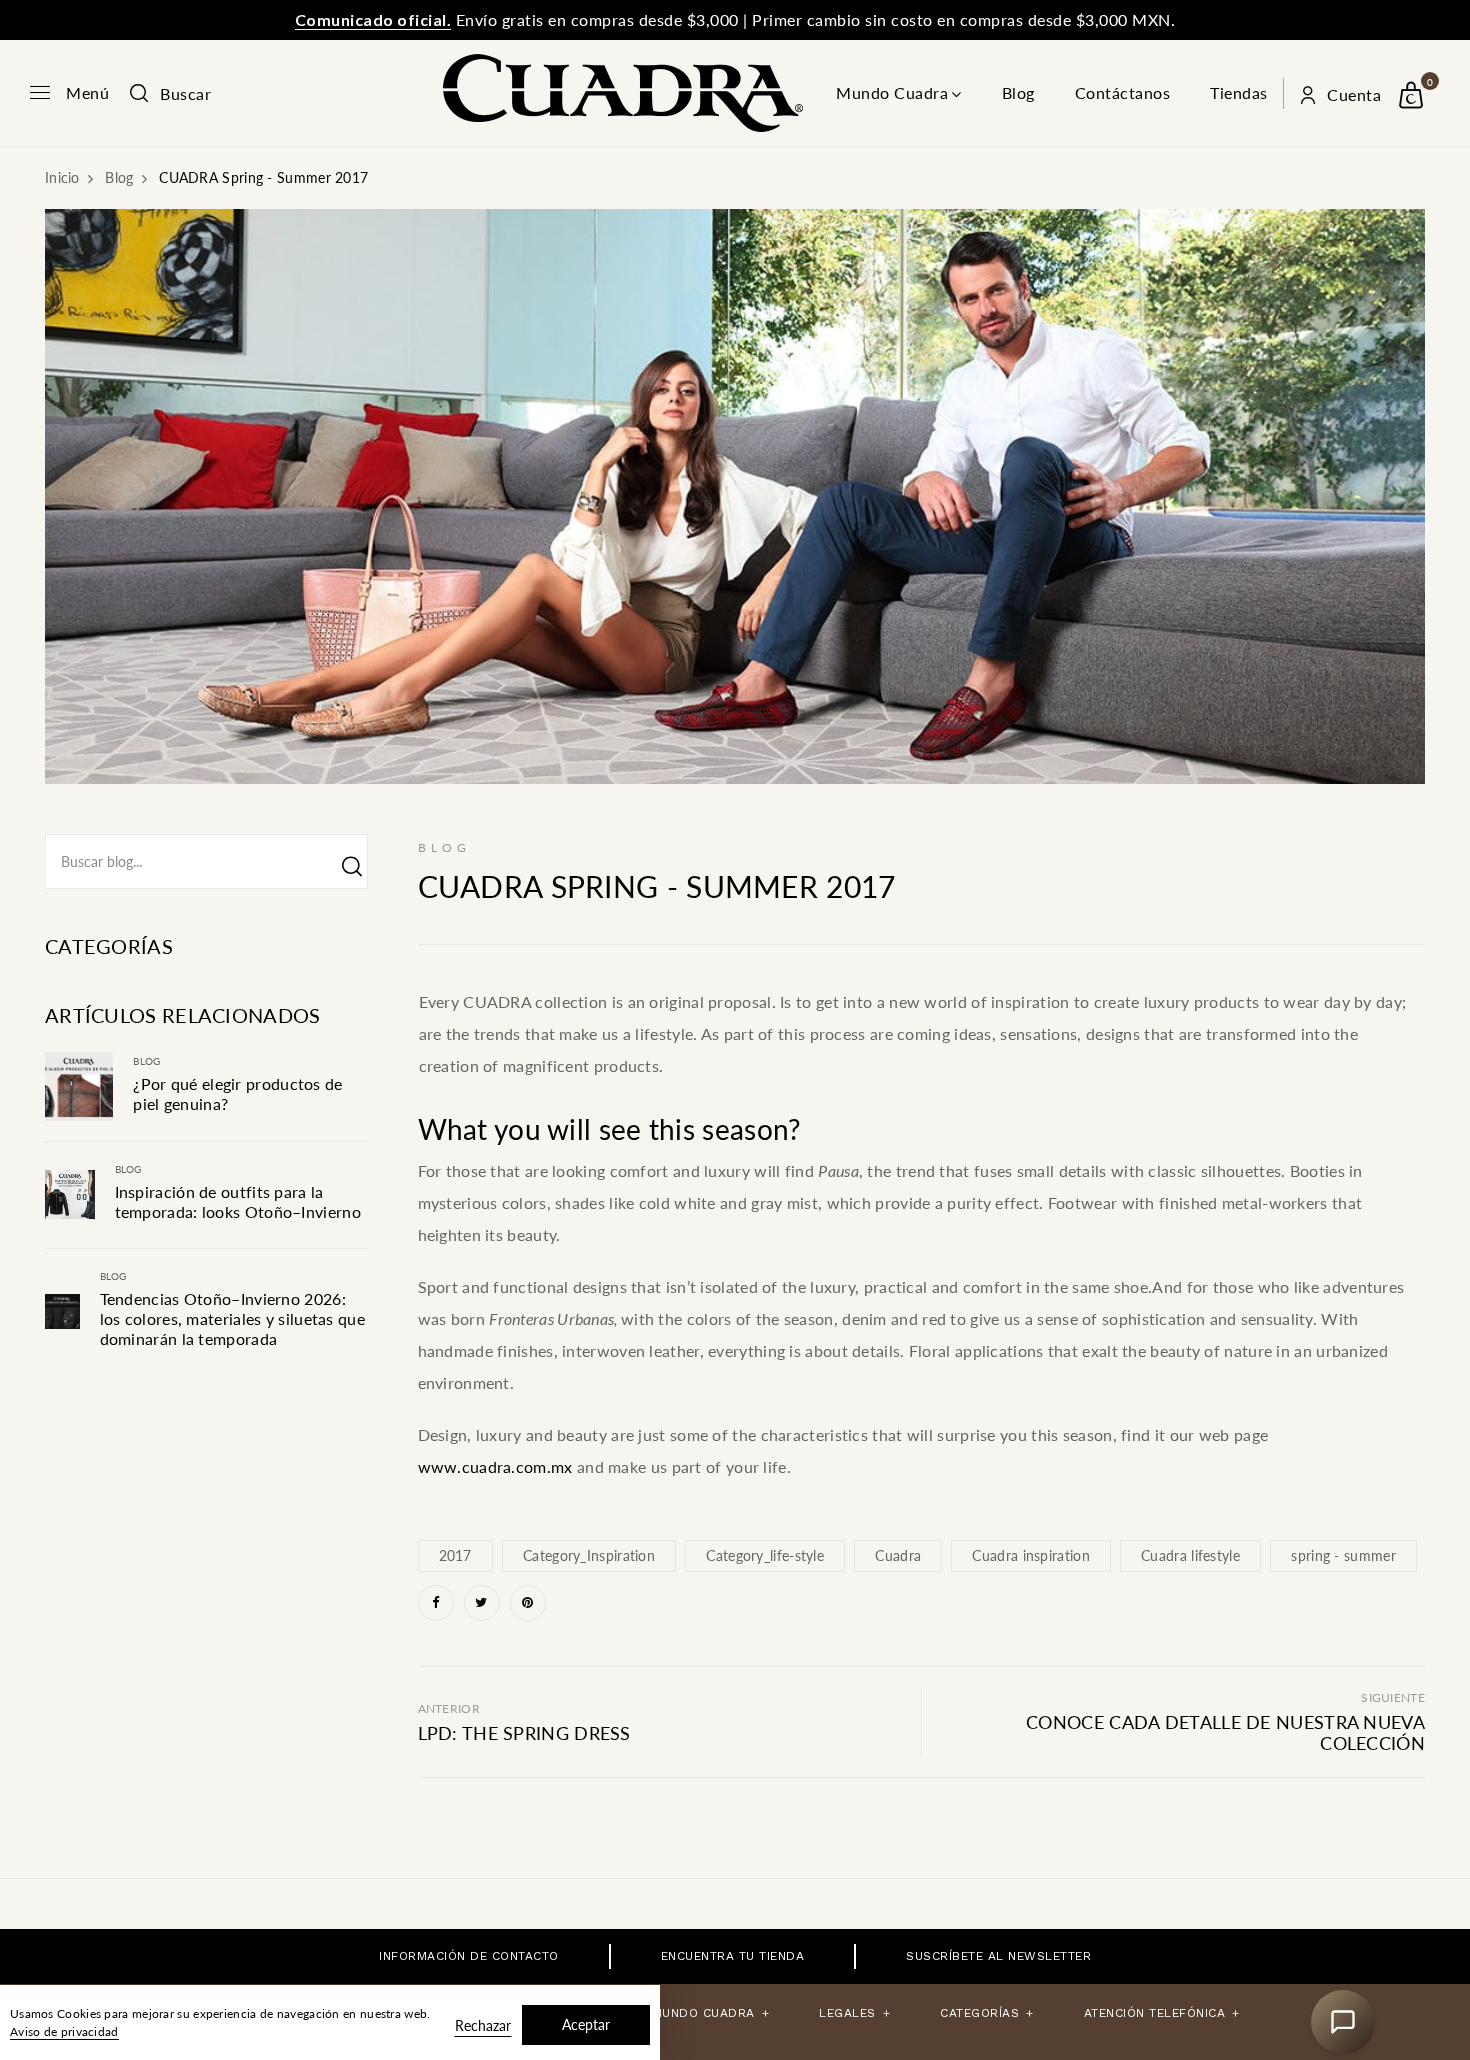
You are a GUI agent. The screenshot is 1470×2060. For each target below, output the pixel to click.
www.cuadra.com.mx (495, 1466)
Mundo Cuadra (892, 92)
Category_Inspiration (589, 1555)
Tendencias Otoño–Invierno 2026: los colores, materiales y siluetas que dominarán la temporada (232, 1318)
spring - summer (1343, 1555)
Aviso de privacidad (64, 2031)
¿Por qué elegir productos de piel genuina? (237, 1093)
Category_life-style (765, 1555)
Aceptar (586, 2024)
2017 (455, 1555)
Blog (1018, 92)
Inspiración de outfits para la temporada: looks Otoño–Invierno (238, 1201)
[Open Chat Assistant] (1343, 2022)
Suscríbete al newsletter (998, 1956)
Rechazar (483, 2025)
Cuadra (898, 1555)
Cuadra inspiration (1030, 1555)
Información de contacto (469, 1956)
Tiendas (1239, 92)
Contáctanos (1123, 92)
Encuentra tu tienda (733, 1956)
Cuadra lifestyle (1190, 1555)
